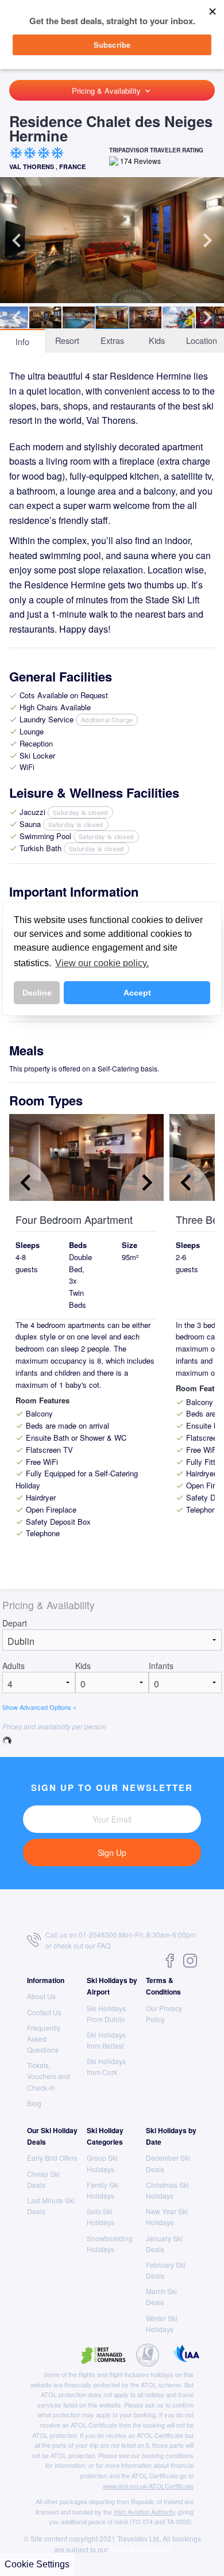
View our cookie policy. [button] (102, 963)
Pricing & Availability (112, 91)
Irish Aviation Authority (145, 2512)
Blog (34, 2103)
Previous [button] (17, 240)
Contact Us (44, 2012)
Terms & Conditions (140, 2549)
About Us (41, 1996)
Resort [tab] (67, 340)
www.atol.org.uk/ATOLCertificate (148, 2486)
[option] (112, 240)
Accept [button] (137, 993)
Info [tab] (22, 341)
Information (46, 1980)
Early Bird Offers (52, 2158)
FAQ (104, 1945)
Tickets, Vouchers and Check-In (49, 2076)
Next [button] (207, 240)
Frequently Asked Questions (44, 2039)
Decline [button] (37, 993)
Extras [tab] (112, 340)
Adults (13, 1666)
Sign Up (112, 1852)
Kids (83, 1666)
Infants (161, 1666)
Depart (15, 1623)
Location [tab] (202, 340)
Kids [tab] (157, 340)
